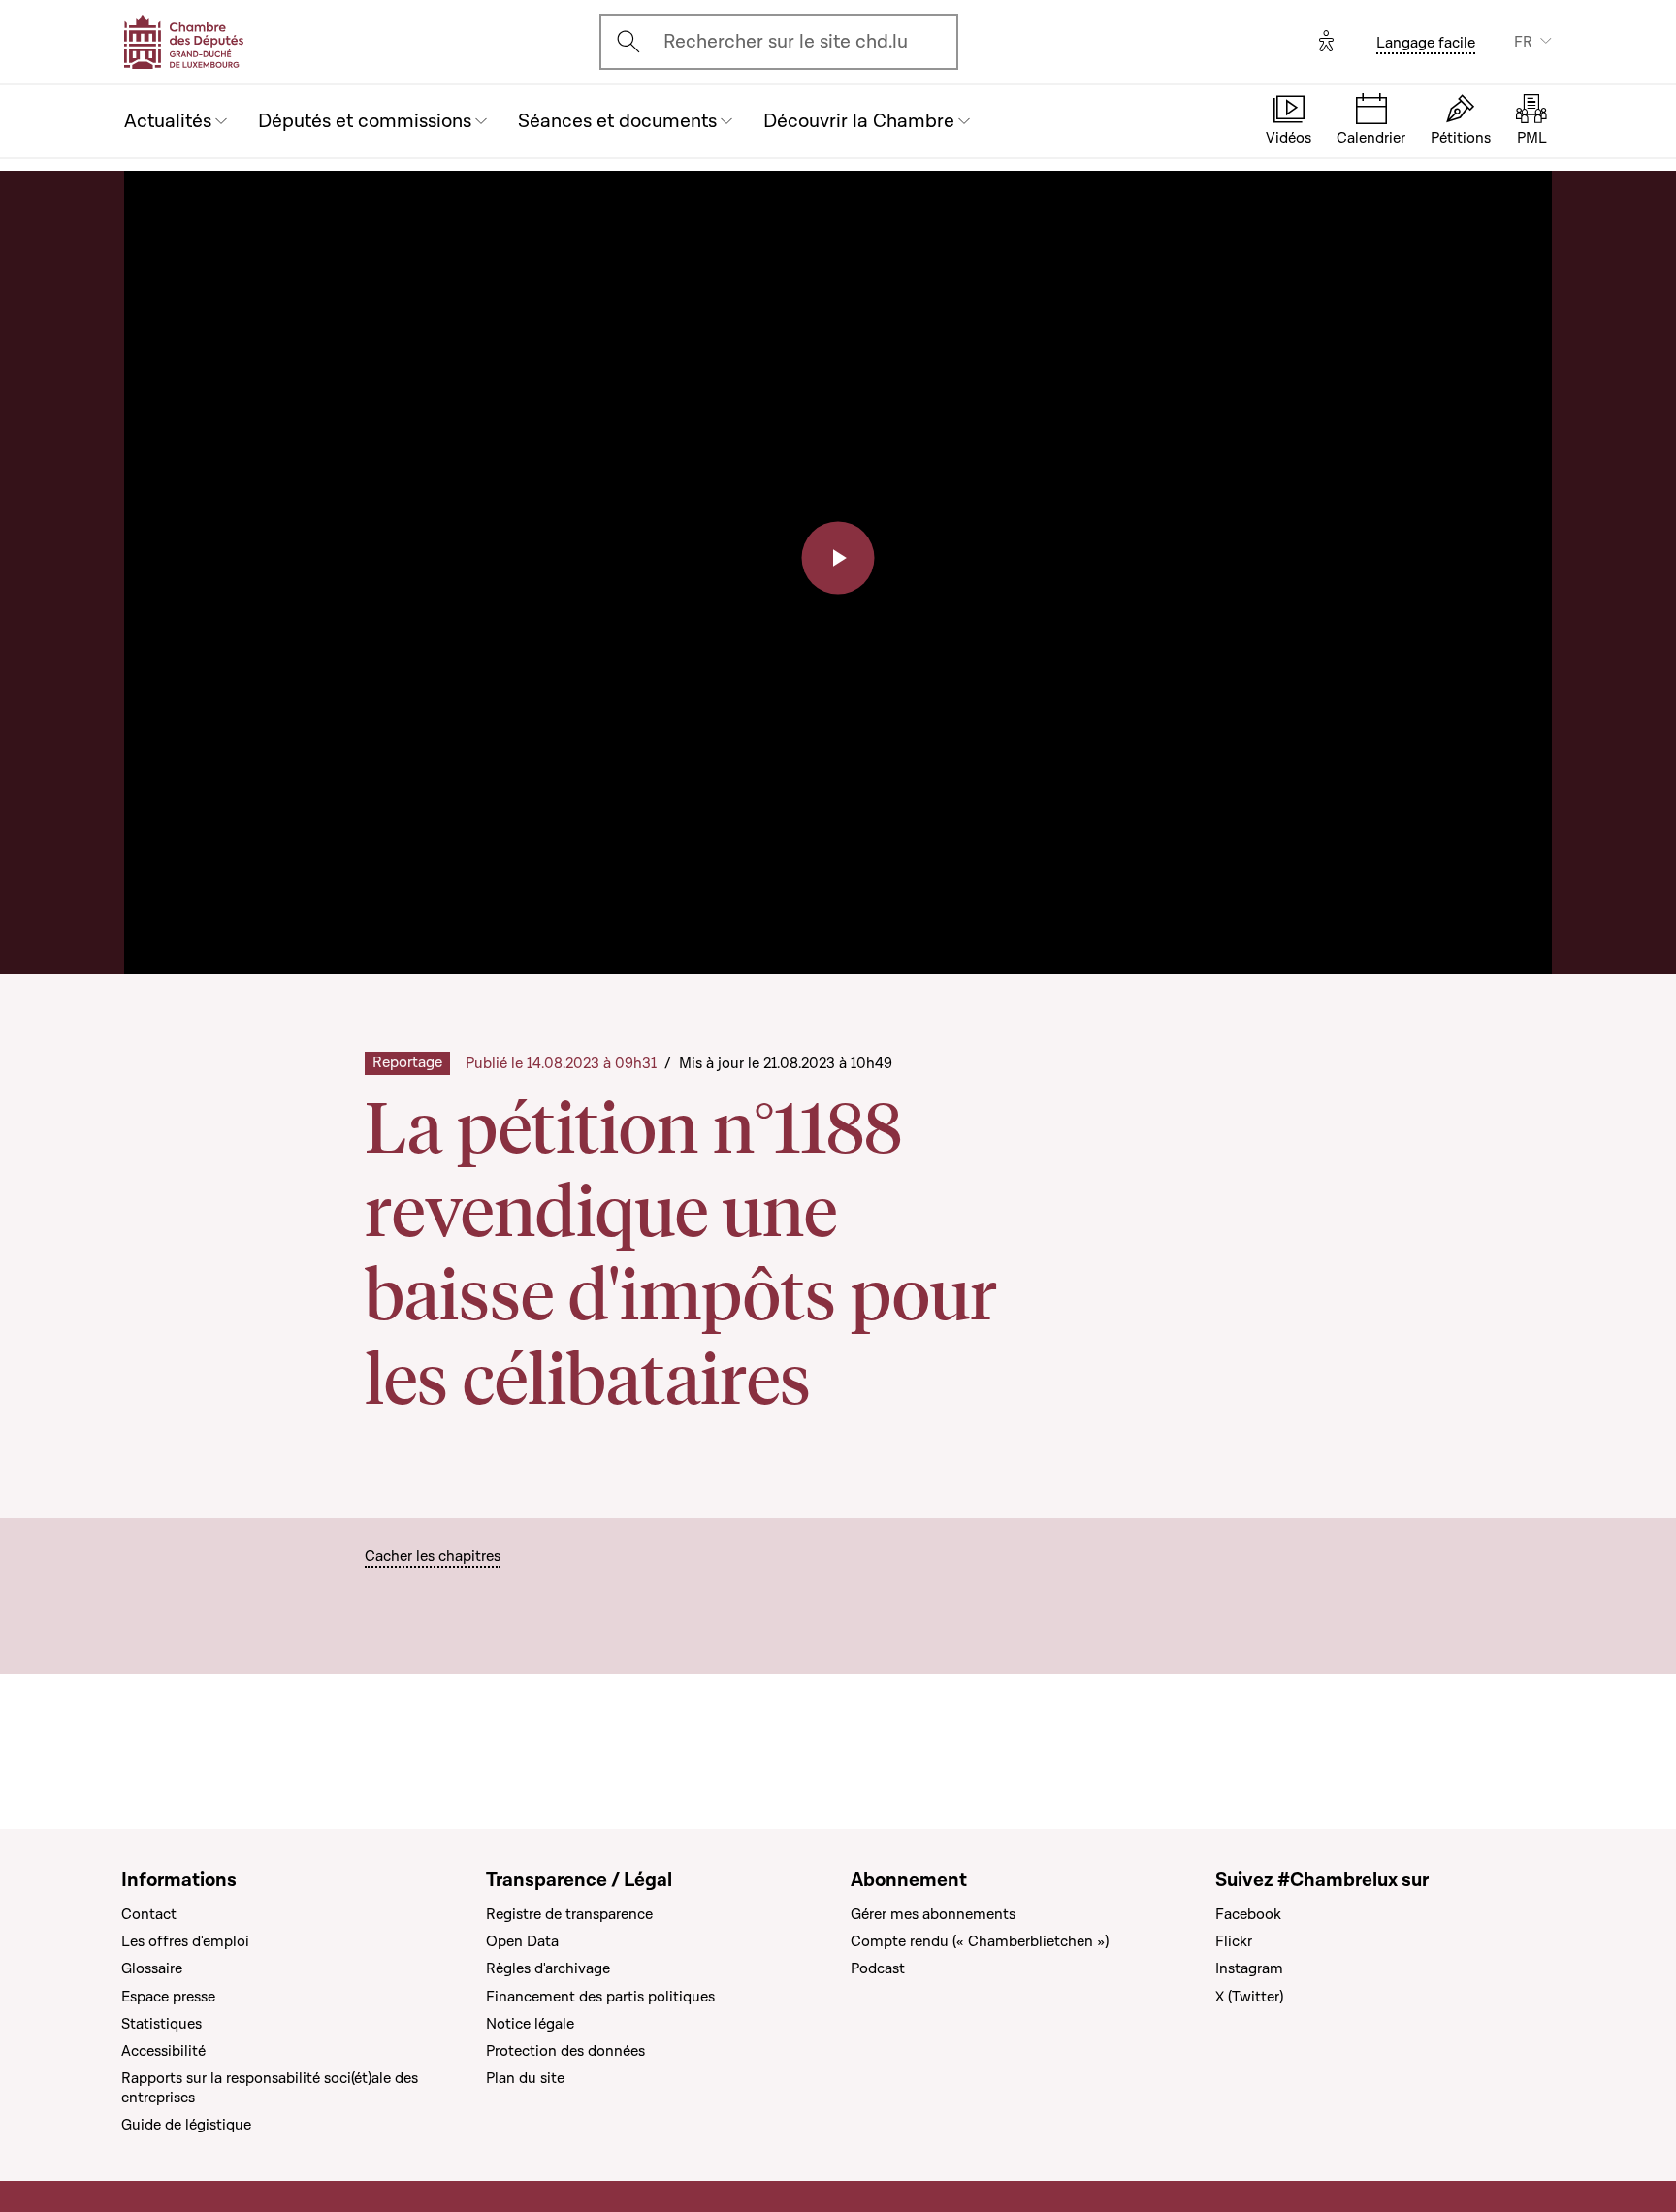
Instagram (1249, 1968)
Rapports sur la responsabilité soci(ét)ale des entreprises (270, 2088)
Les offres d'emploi (185, 1941)
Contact (149, 1914)
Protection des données (565, 2051)
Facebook (1248, 1914)
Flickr (1234, 1941)
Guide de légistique (186, 2125)
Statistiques (161, 2024)
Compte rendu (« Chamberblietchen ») (980, 1941)
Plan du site (525, 2078)
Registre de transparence (569, 1914)
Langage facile (1426, 43)
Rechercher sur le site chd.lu (786, 42)
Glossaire (152, 1968)
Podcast (878, 1968)
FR (1523, 42)
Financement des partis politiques (600, 1997)
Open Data (522, 1941)
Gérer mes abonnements (933, 1914)
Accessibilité (163, 2051)
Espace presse (168, 1997)
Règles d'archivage (548, 1968)
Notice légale (530, 2024)
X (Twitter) (1249, 1997)
